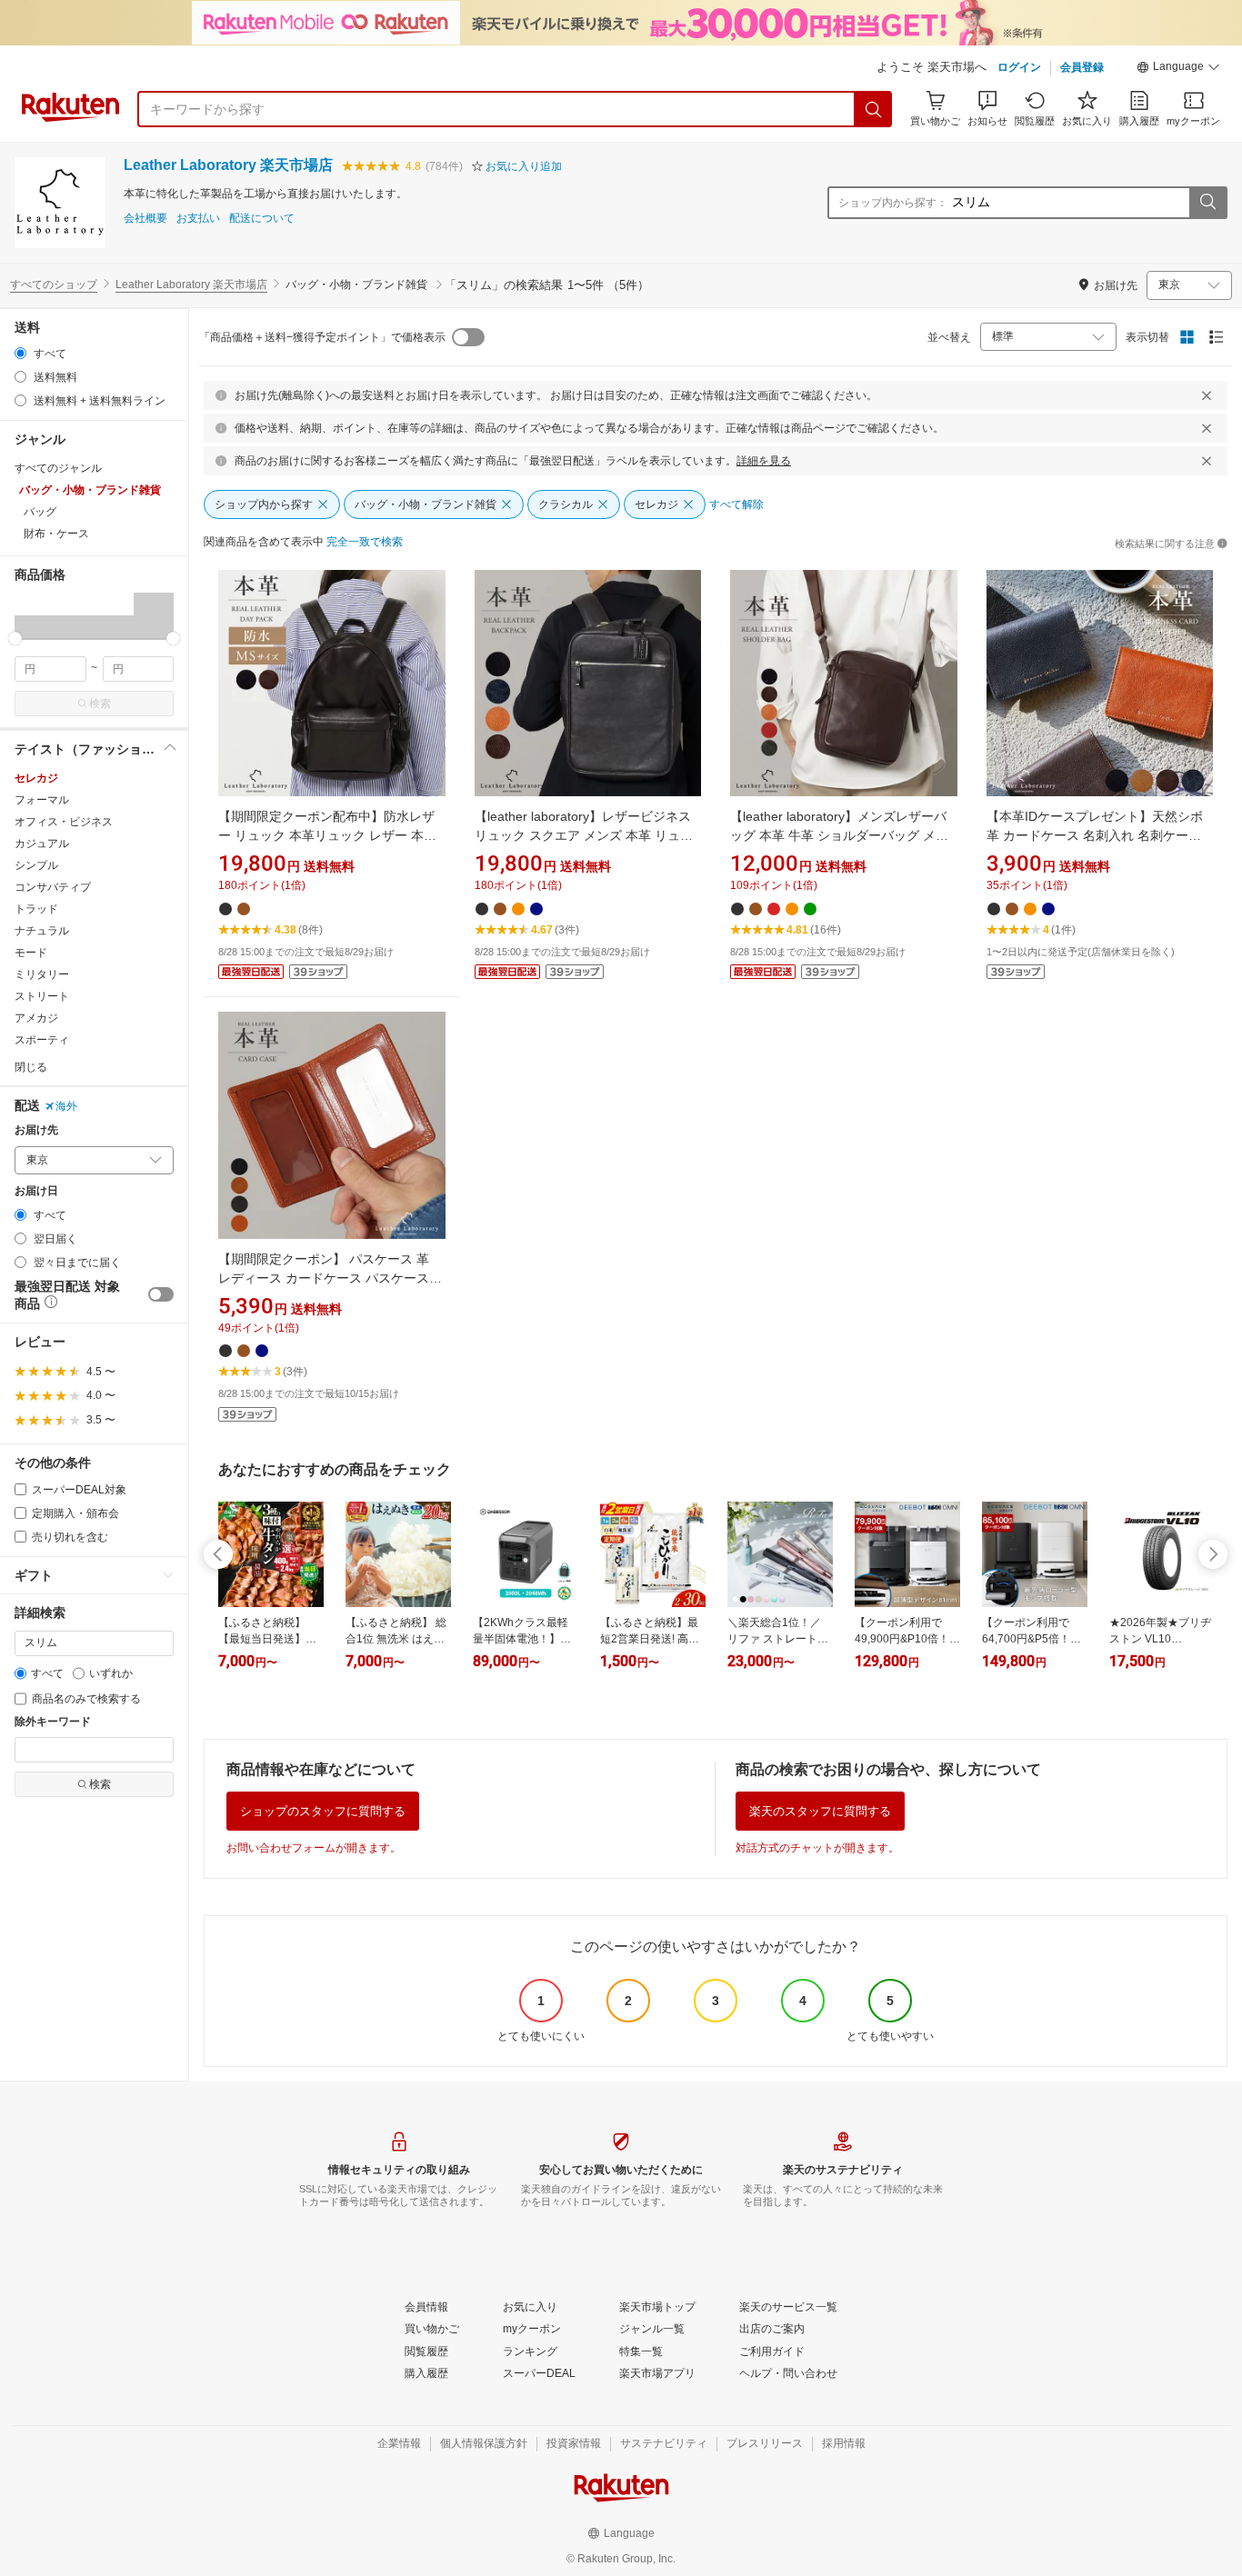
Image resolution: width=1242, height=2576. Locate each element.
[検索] (874, 109)
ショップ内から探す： (893, 203)
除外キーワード (53, 1722)
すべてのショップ (54, 285)
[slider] (15, 639)
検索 (100, 704)
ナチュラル (42, 931)
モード (31, 953)
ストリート (42, 996)
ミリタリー (42, 974)
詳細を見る (764, 461)
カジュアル (42, 844)
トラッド (36, 909)
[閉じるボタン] (1207, 395)
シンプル (36, 865)
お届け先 (36, 1130)
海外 (66, 1106)
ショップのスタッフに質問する (323, 1811)
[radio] (20, 353)
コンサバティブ (53, 887)
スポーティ (42, 1040)
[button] (1178, 69)
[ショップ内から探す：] (1207, 203)
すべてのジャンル (58, 468)
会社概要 (145, 219)
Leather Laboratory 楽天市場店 (228, 165)
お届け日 (36, 1191)
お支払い (198, 219)
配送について (262, 219)
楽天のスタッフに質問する (820, 1811)
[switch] (161, 1294)
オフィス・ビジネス (64, 822)
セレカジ (36, 778)
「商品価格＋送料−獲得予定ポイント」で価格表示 (322, 337)
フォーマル (42, 800)
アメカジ (36, 1018)
